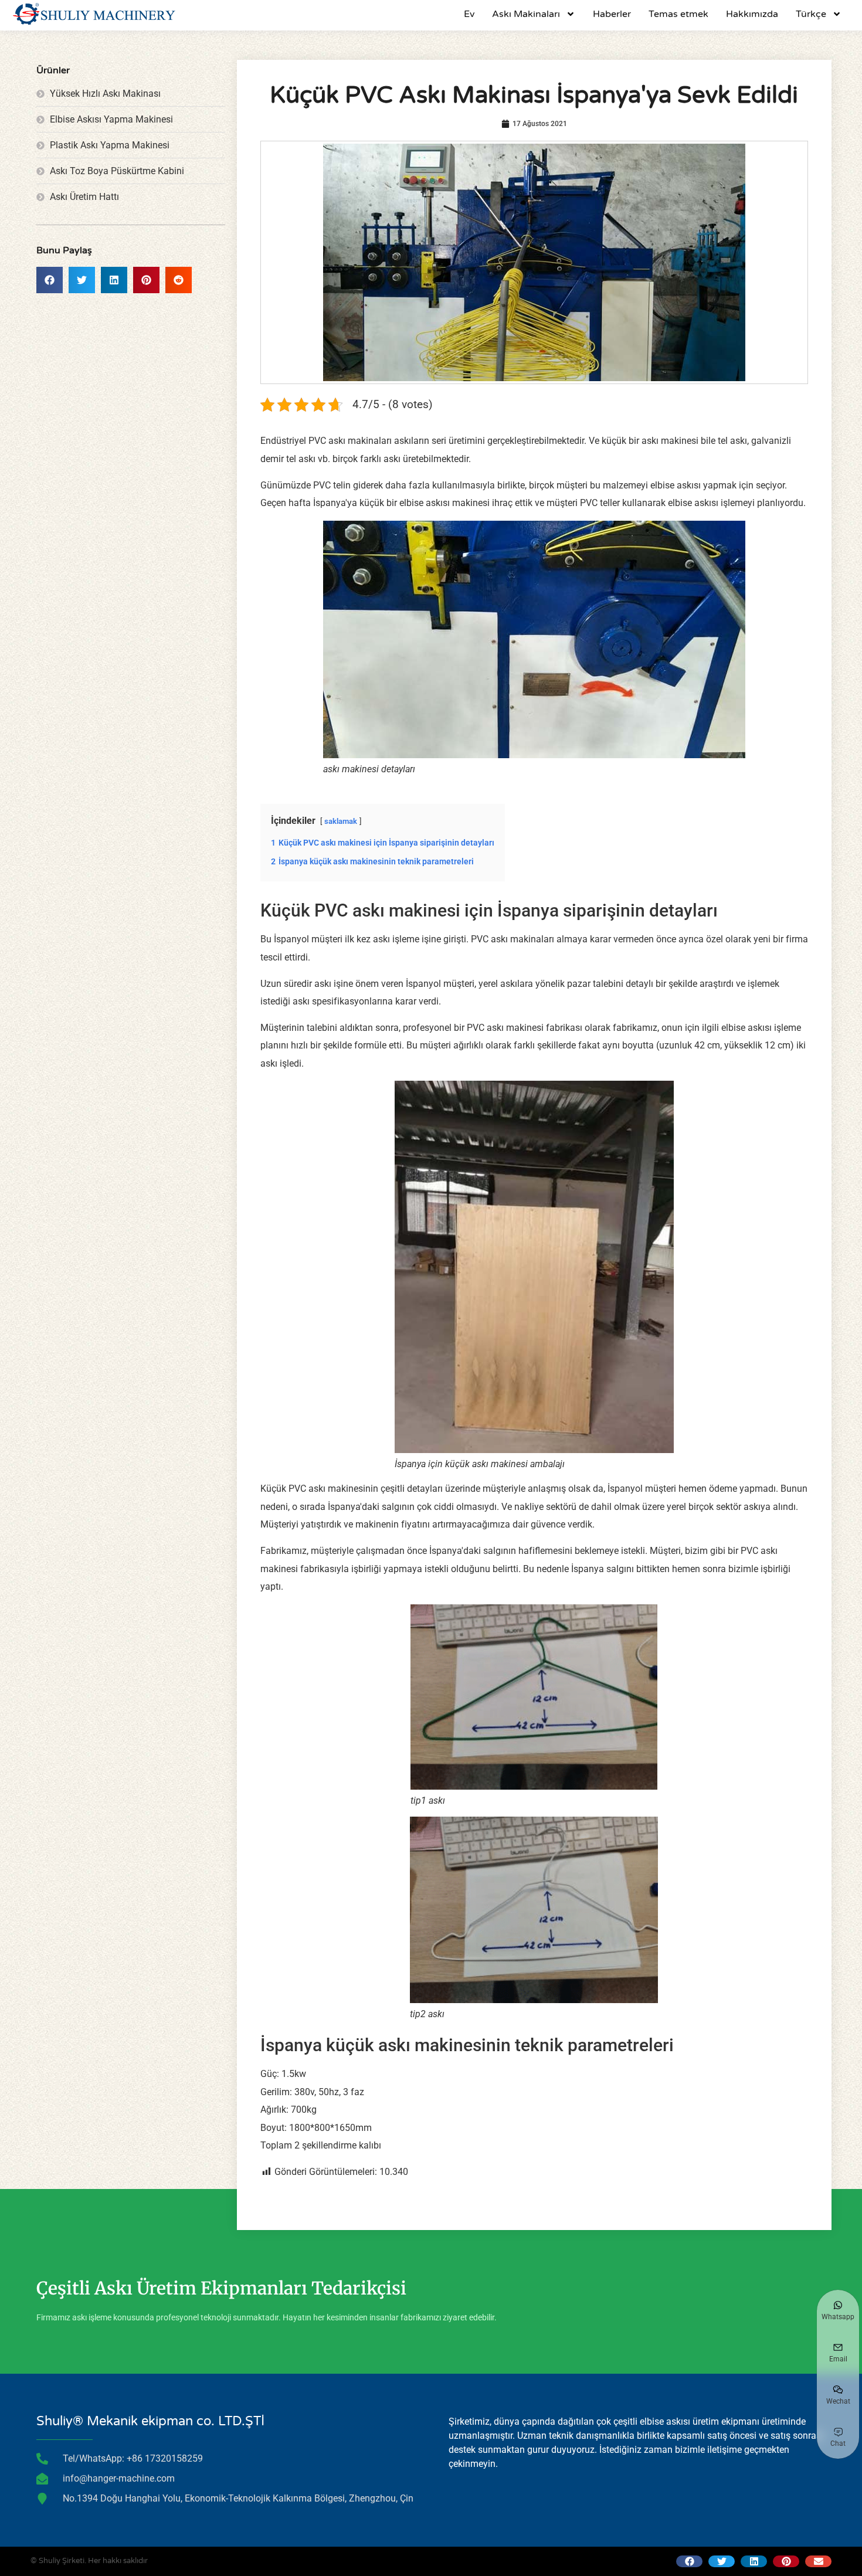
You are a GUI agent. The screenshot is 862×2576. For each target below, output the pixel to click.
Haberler (612, 14)
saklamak (341, 821)
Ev (469, 14)
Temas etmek (678, 14)
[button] (50, 280)
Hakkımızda (752, 14)
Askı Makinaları (526, 14)
